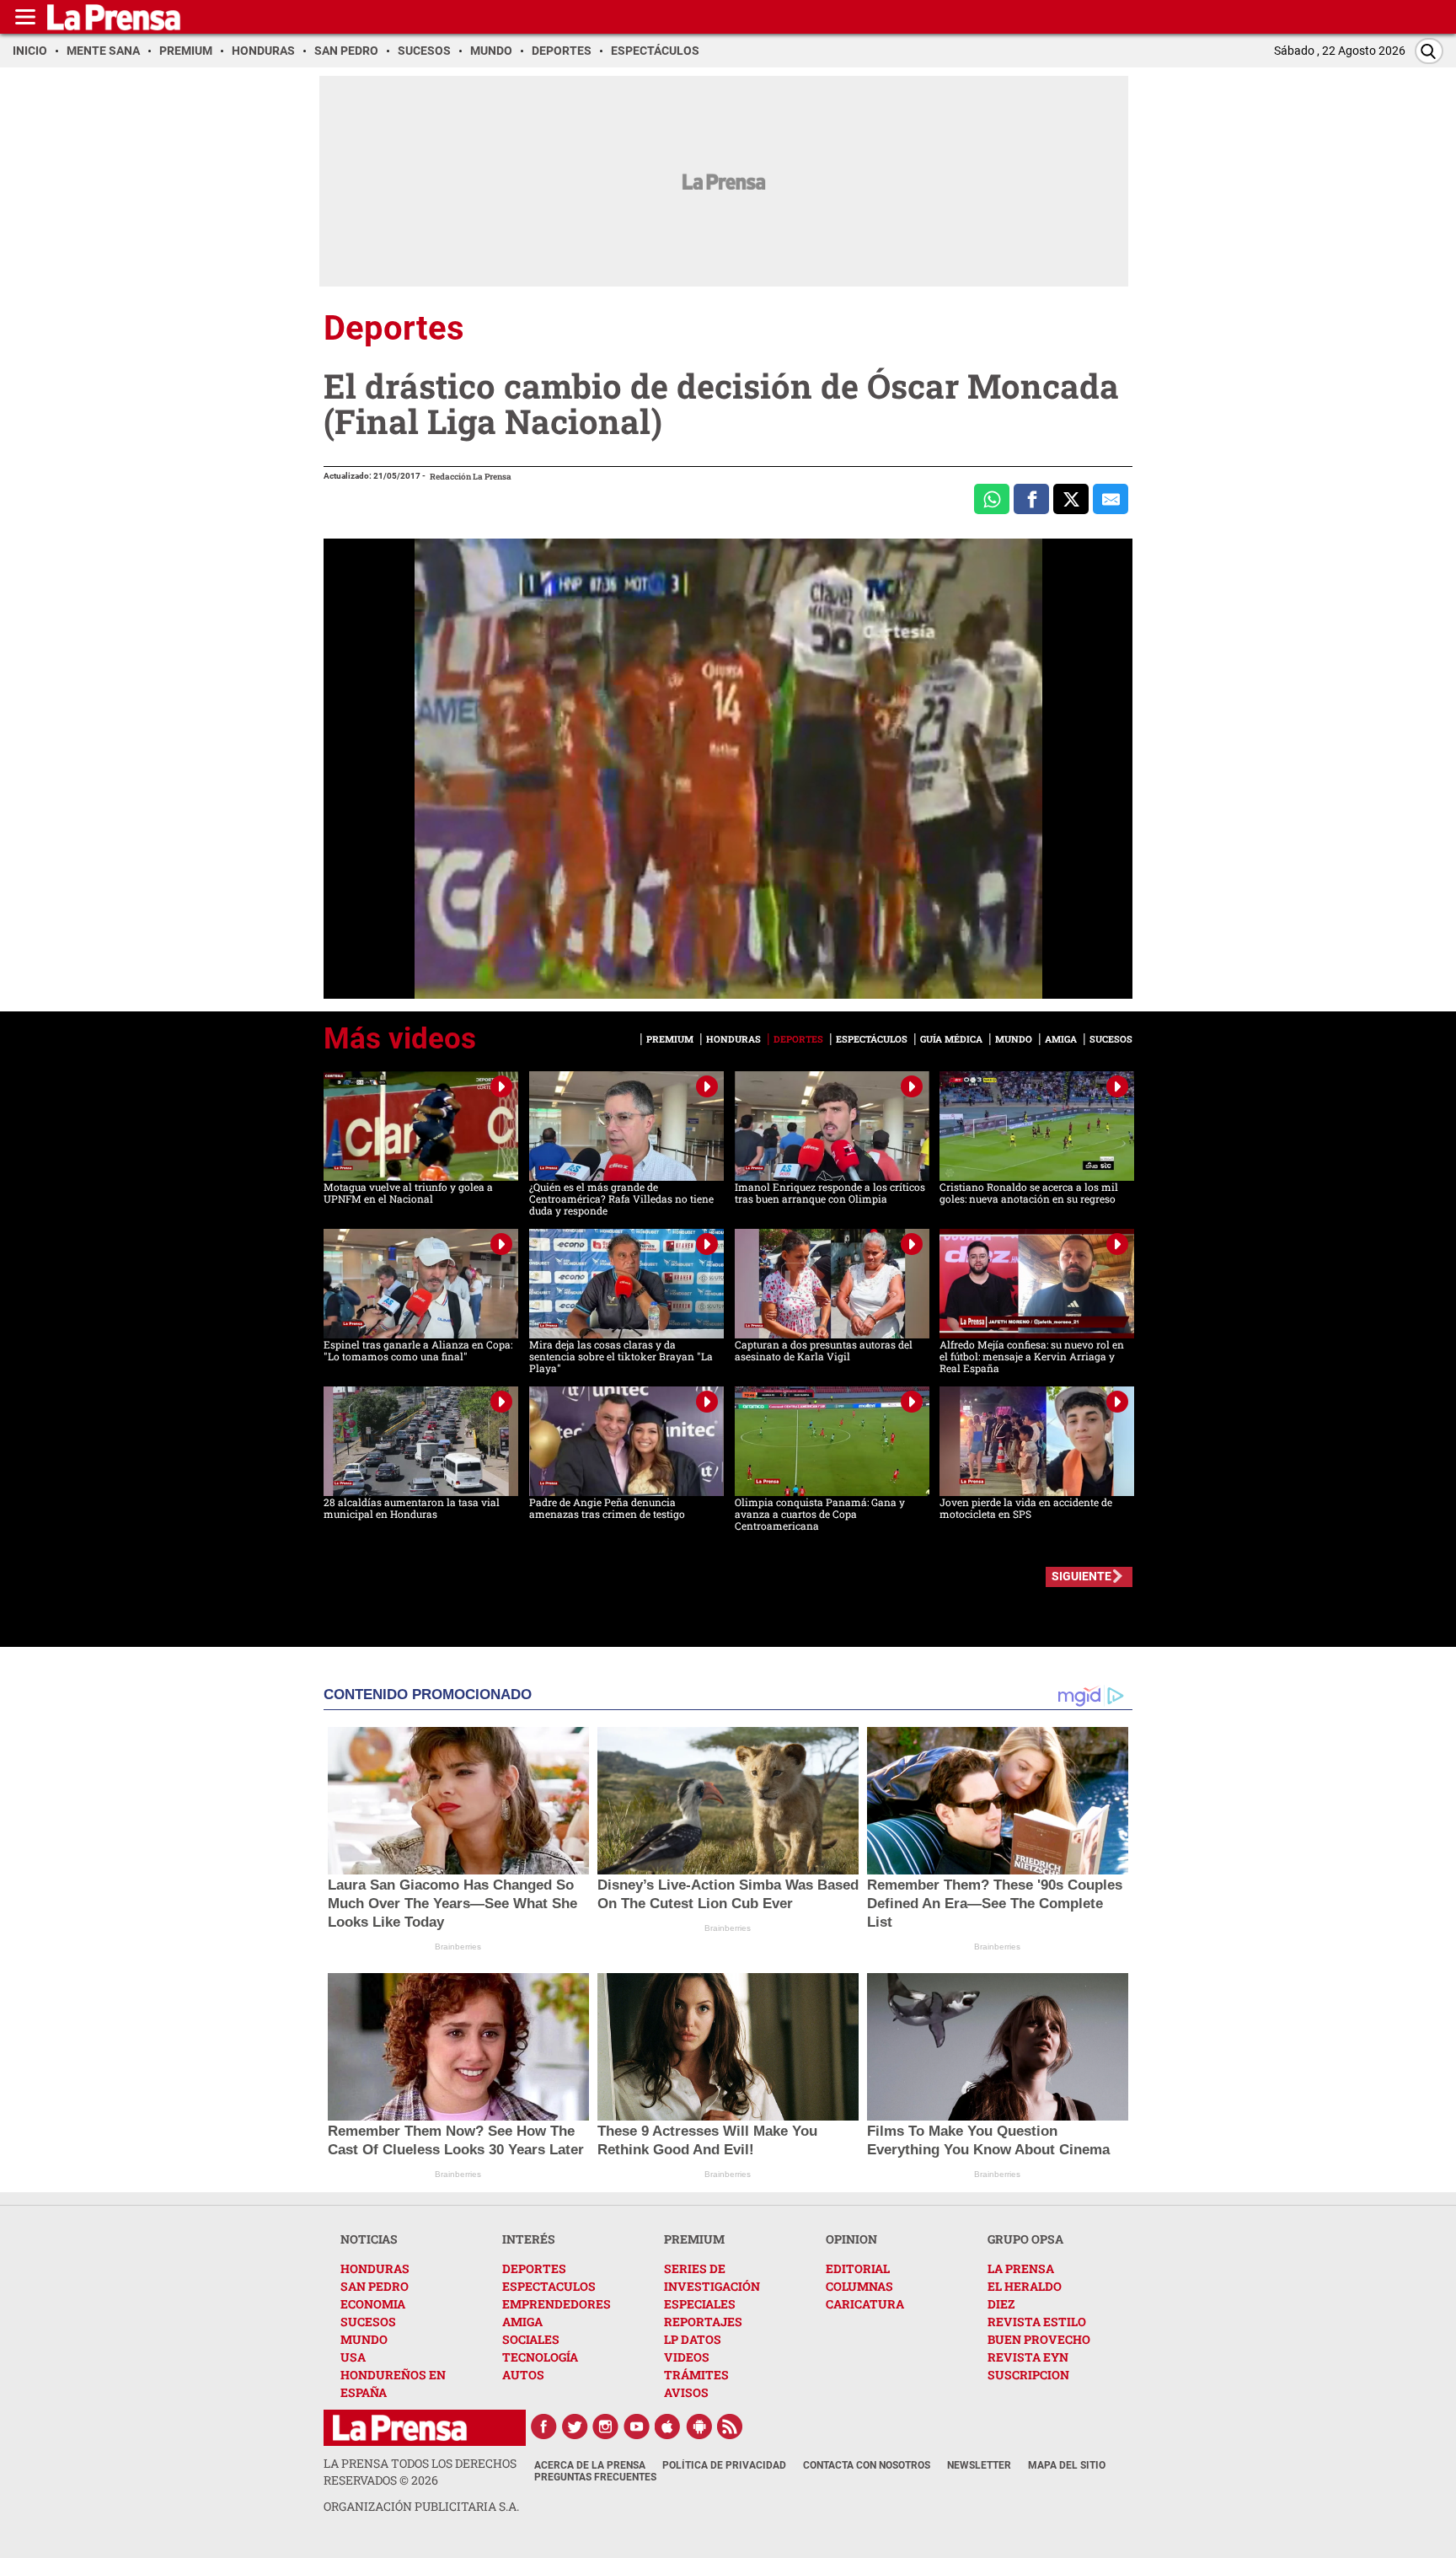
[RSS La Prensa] (731, 2427)
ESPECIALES (700, 2304)
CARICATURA (865, 2304)
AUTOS (523, 2375)
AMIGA (522, 2322)
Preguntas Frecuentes (595, 2477)
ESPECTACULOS (549, 2286)
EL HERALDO (1025, 2286)
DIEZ (1001, 2304)
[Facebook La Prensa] (543, 2427)
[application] (728, 769)
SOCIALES (531, 2339)
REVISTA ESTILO (1037, 2322)
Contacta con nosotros (867, 2465)
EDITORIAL (858, 2268)
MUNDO (364, 2339)
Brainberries (458, 1947)
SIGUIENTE (1081, 1576)
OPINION (851, 2239)
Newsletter (979, 2465)
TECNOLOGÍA (540, 2357)
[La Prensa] (400, 2428)
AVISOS (686, 2392)
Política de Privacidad (724, 2465)
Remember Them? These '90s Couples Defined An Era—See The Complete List (995, 1904)
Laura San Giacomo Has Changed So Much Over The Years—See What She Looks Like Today (452, 1904)
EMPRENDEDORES (557, 2304)
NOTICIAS (369, 2239)
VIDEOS (687, 2357)
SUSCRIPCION (1028, 2375)
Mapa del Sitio (1067, 2465)
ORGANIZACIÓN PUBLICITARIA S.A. (421, 2506)
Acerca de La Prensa (590, 2465)
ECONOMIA (373, 2304)
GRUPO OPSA (1025, 2239)
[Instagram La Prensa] (606, 2427)
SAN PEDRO (375, 2286)
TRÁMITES (696, 2375)
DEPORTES (534, 2268)
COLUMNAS (859, 2286)
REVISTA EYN (1028, 2357)
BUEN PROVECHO (1039, 2339)
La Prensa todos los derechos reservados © (420, 2472)
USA (353, 2357)
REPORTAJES (703, 2322)
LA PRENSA (1021, 2268)
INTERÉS (529, 2239)
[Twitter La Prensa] (575, 2427)
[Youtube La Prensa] (637, 2427)
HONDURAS (375, 2268)
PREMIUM (694, 2239)
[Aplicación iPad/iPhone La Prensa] (668, 2427)
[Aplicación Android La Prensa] (699, 2427)
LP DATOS (693, 2339)
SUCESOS (368, 2322)
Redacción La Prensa (471, 477)
